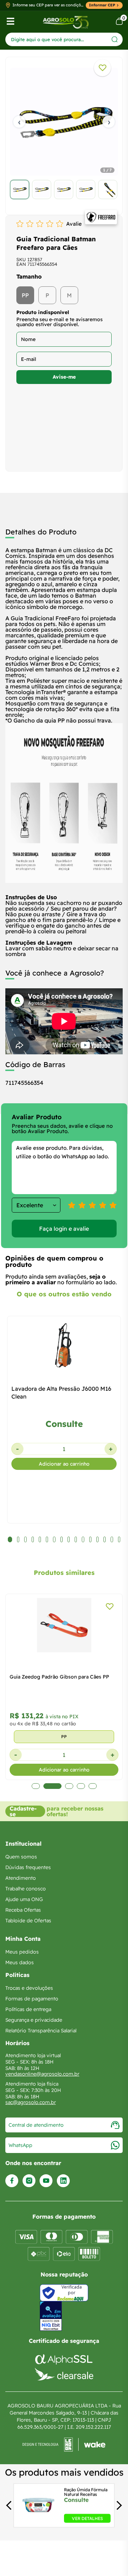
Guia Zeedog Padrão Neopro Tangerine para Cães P (62, 1681)
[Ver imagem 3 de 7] (64, 190)
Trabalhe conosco (26, 1889)
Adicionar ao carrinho (64, 1464)
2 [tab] (47, 1786)
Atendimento (21, 1878)
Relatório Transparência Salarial (41, 2031)
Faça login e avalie (64, 1229)
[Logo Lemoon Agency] (64, 2445)
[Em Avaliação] (51, 2316)
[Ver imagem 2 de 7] (42, 190)
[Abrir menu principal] (10, 21)
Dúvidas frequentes (28, 1867)
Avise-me (64, 377)
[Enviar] (115, 39)
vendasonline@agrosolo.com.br (42, 2074)
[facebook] (12, 2181)
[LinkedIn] (63, 2181)
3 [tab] (64, 1786)
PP (25, 295)
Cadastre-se (23, 1811)
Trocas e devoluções (29, 1988)
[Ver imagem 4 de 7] (86, 190)
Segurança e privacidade (34, 2020)
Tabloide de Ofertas (28, 1921)
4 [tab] (81, 1786)
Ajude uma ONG (24, 1899)
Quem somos (21, 1857)
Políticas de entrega (28, 2009)
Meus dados (20, 1962)
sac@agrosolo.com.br (31, 2102)
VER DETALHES (87, 2518)
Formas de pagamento (32, 1999)
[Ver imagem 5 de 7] (108, 190)
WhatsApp (20, 2145)
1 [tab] (36, 1786)
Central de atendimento (36, 2125)
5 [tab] (93, 1786)
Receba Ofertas (23, 1910)
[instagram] (29, 2181)
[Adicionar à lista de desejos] (102, 68)
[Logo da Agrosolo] (66, 21)
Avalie (74, 224)
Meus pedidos (22, 1952)
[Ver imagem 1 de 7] (20, 190)
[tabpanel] (64, 134)
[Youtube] (46, 2181)
